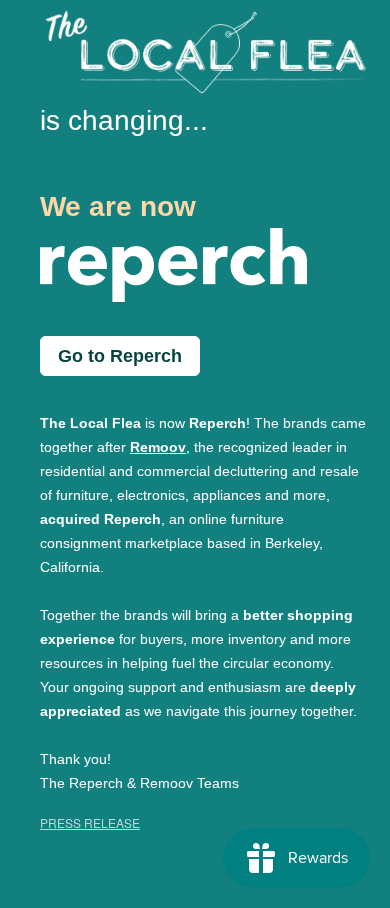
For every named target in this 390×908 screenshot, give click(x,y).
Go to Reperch (120, 356)
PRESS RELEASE (90, 822)
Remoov (158, 447)
